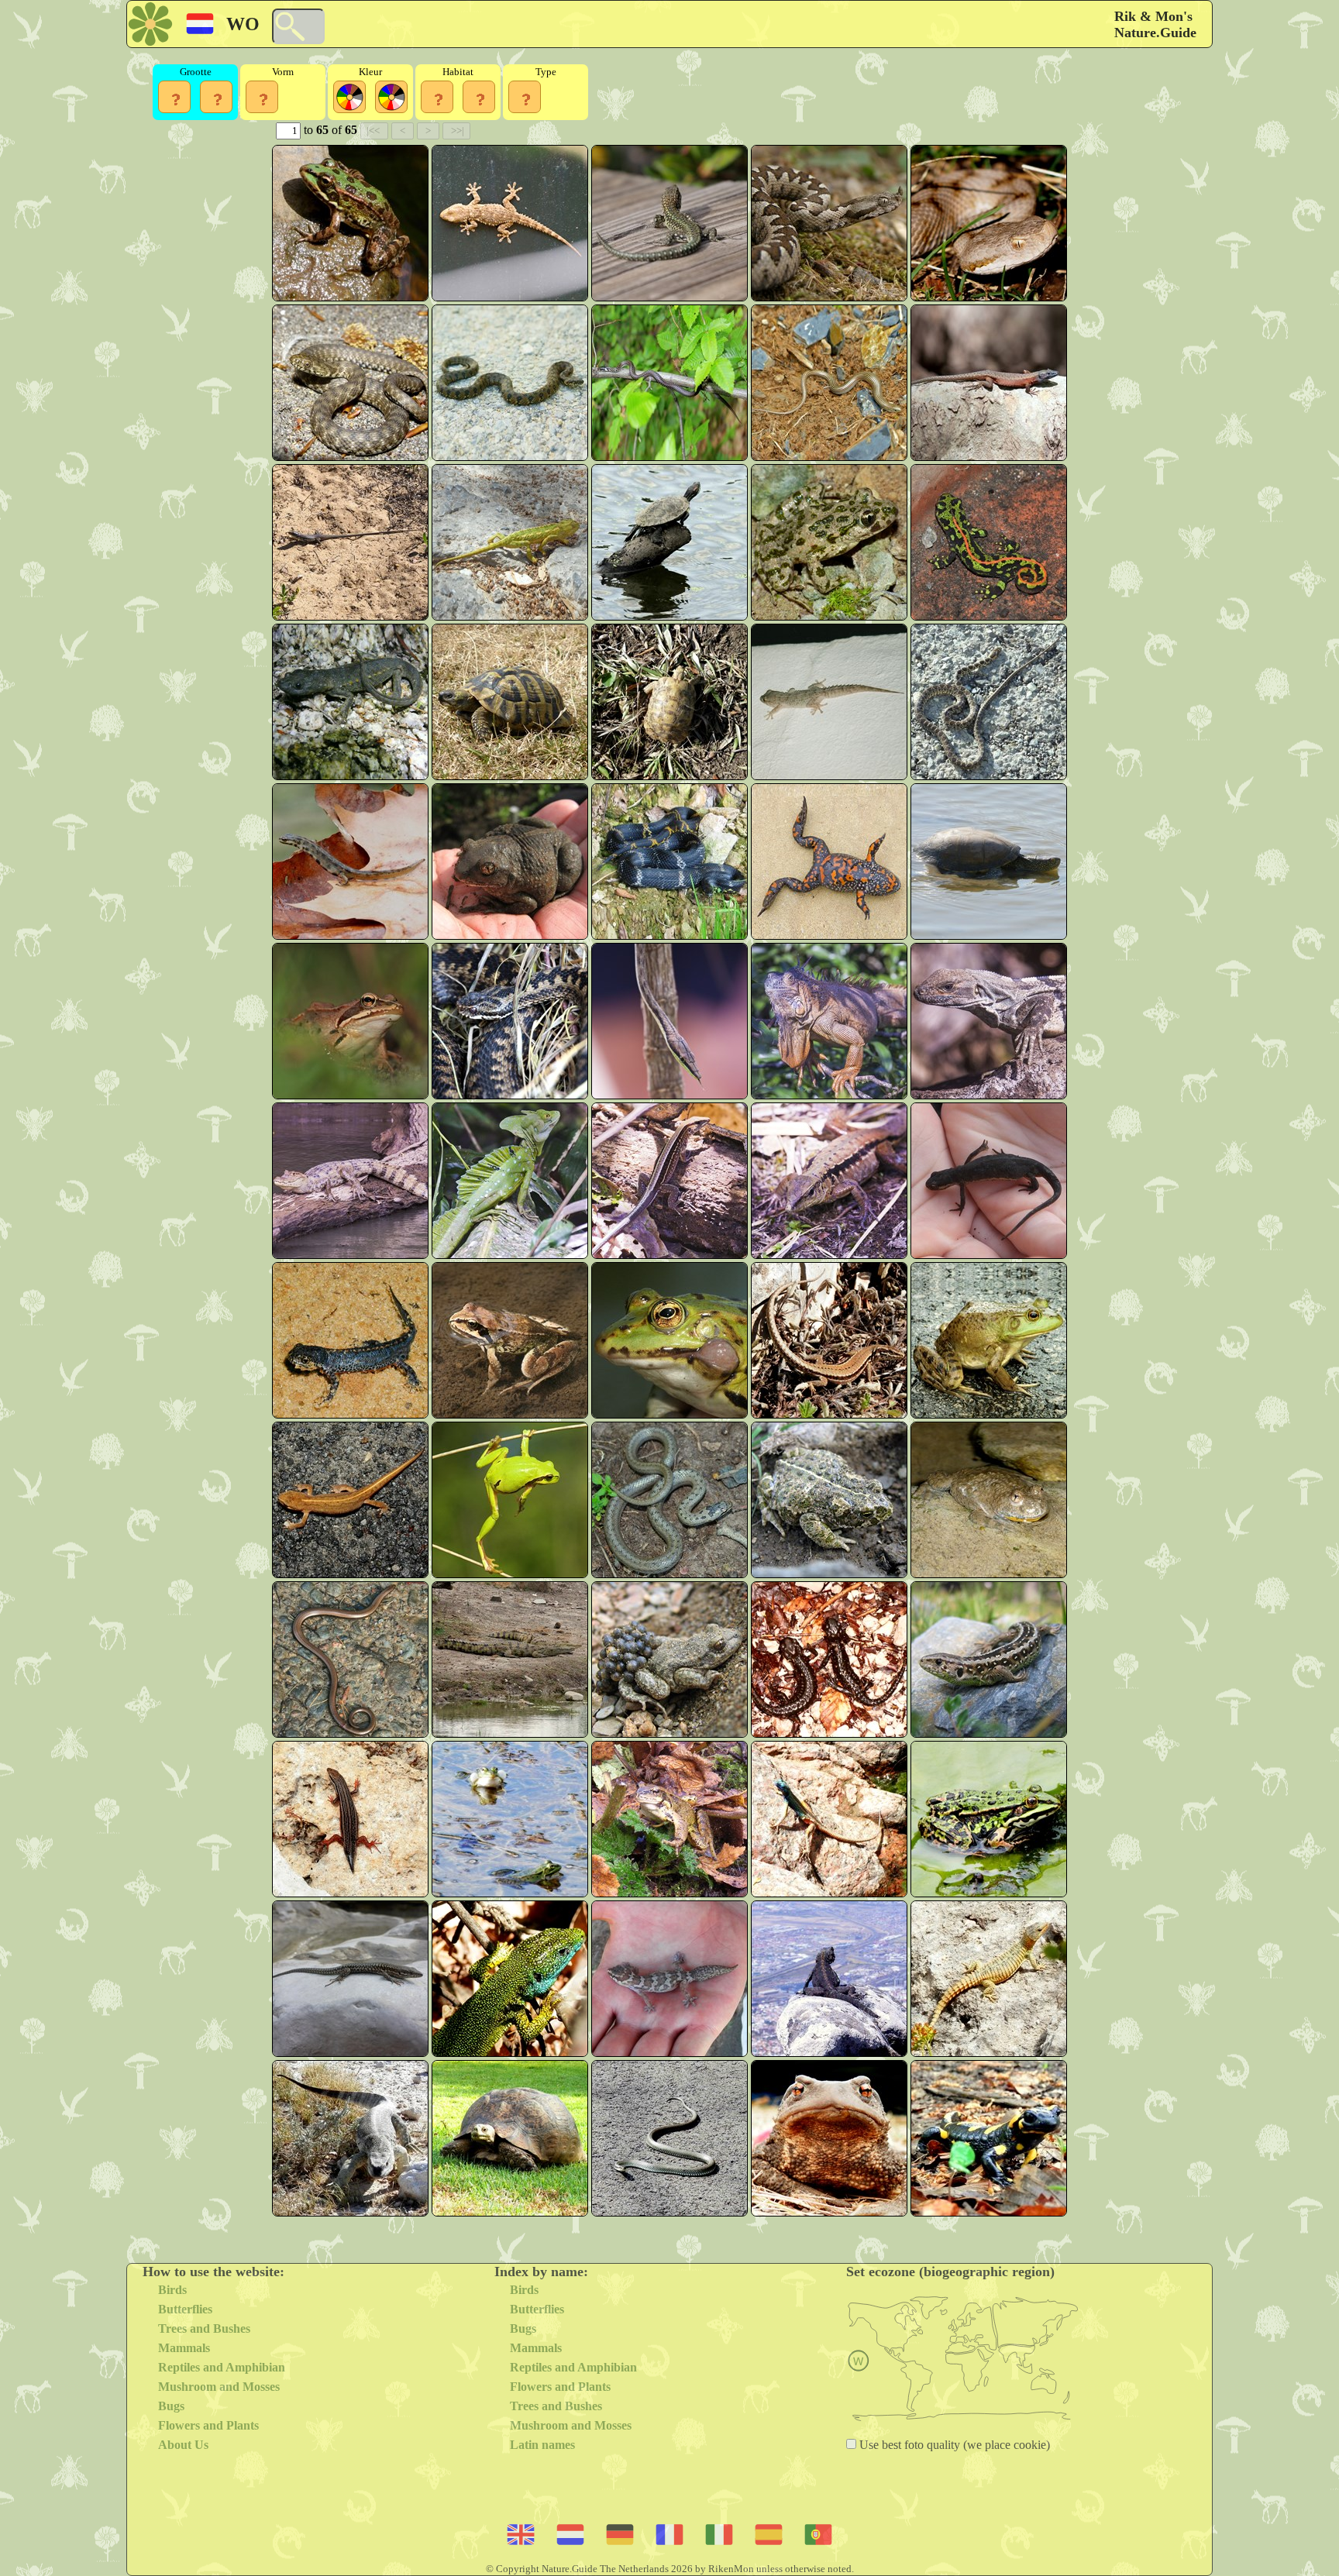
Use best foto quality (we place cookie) (953, 2445)
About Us (183, 2445)
